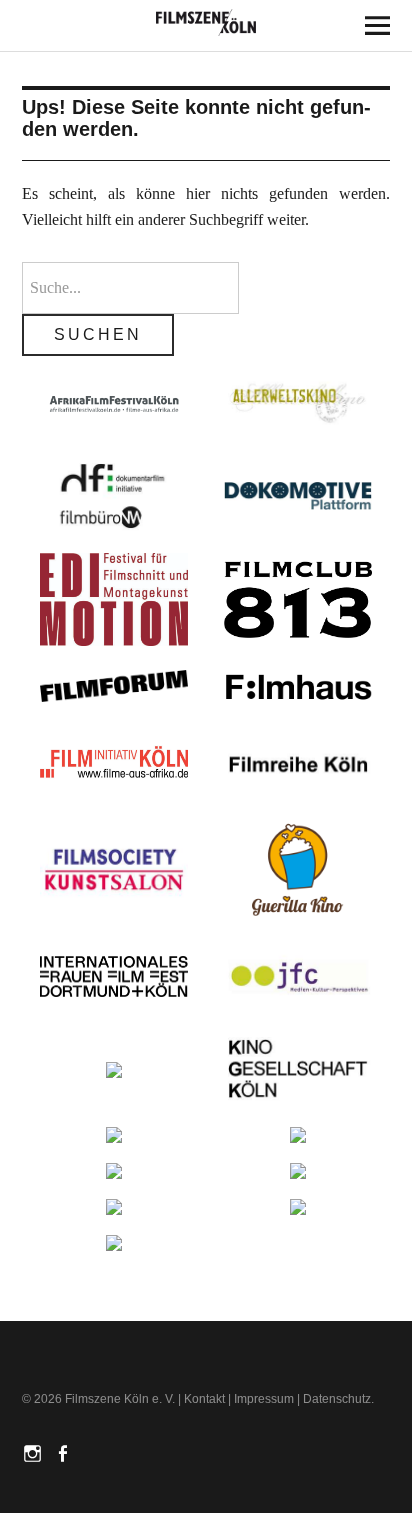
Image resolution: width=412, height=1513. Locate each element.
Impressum (264, 1399)
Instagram (35, 1452)
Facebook (65, 1452)
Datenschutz (337, 1399)
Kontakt (204, 1399)
